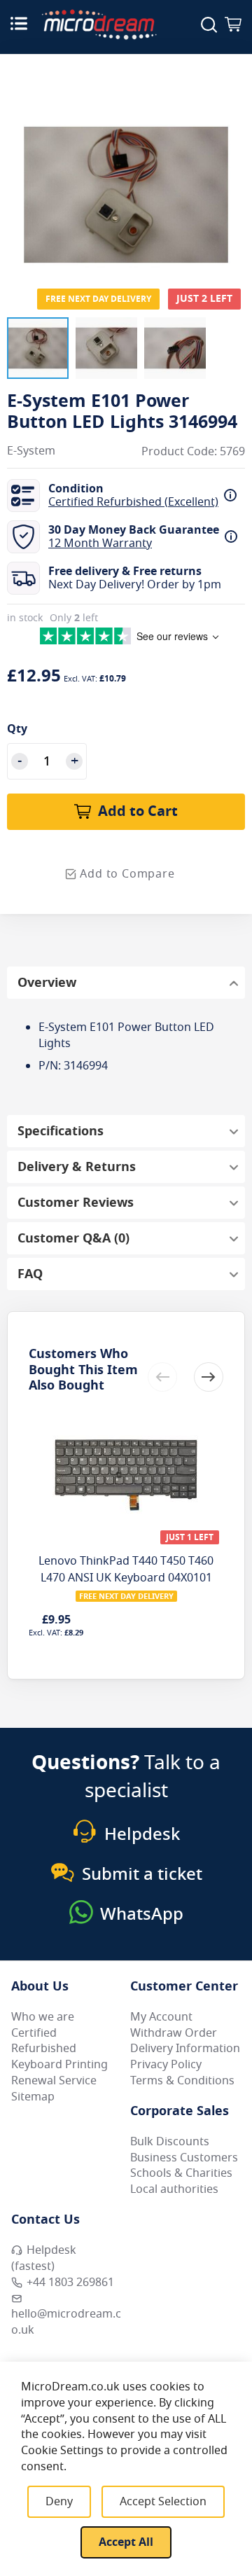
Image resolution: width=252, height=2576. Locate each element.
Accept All (126, 2542)
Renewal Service (54, 2081)
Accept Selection (163, 2502)
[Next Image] (231, 167)
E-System (31, 451)
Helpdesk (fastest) (44, 2258)
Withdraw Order (174, 2033)
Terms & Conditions (182, 2081)
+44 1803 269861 (70, 2283)
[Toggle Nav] (19, 23)
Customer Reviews (76, 1203)
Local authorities (174, 2189)
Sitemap (33, 2097)
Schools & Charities (181, 2173)
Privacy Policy (166, 2065)
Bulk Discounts (170, 2142)
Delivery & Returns (77, 1167)
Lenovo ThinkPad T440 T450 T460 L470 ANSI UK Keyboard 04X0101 (126, 1570)
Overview (47, 983)
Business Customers (184, 2158)
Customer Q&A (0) (73, 1238)
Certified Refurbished (44, 2041)
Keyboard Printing (59, 2065)
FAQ (30, 1274)
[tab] (126, 983)
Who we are (43, 2017)
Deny (59, 2502)
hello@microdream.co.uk (66, 2322)
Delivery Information (185, 2049)
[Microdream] (99, 25)
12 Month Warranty (100, 543)
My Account (161, 2017)
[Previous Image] (21, 167)
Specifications (61, 1131)
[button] (38, 348)
